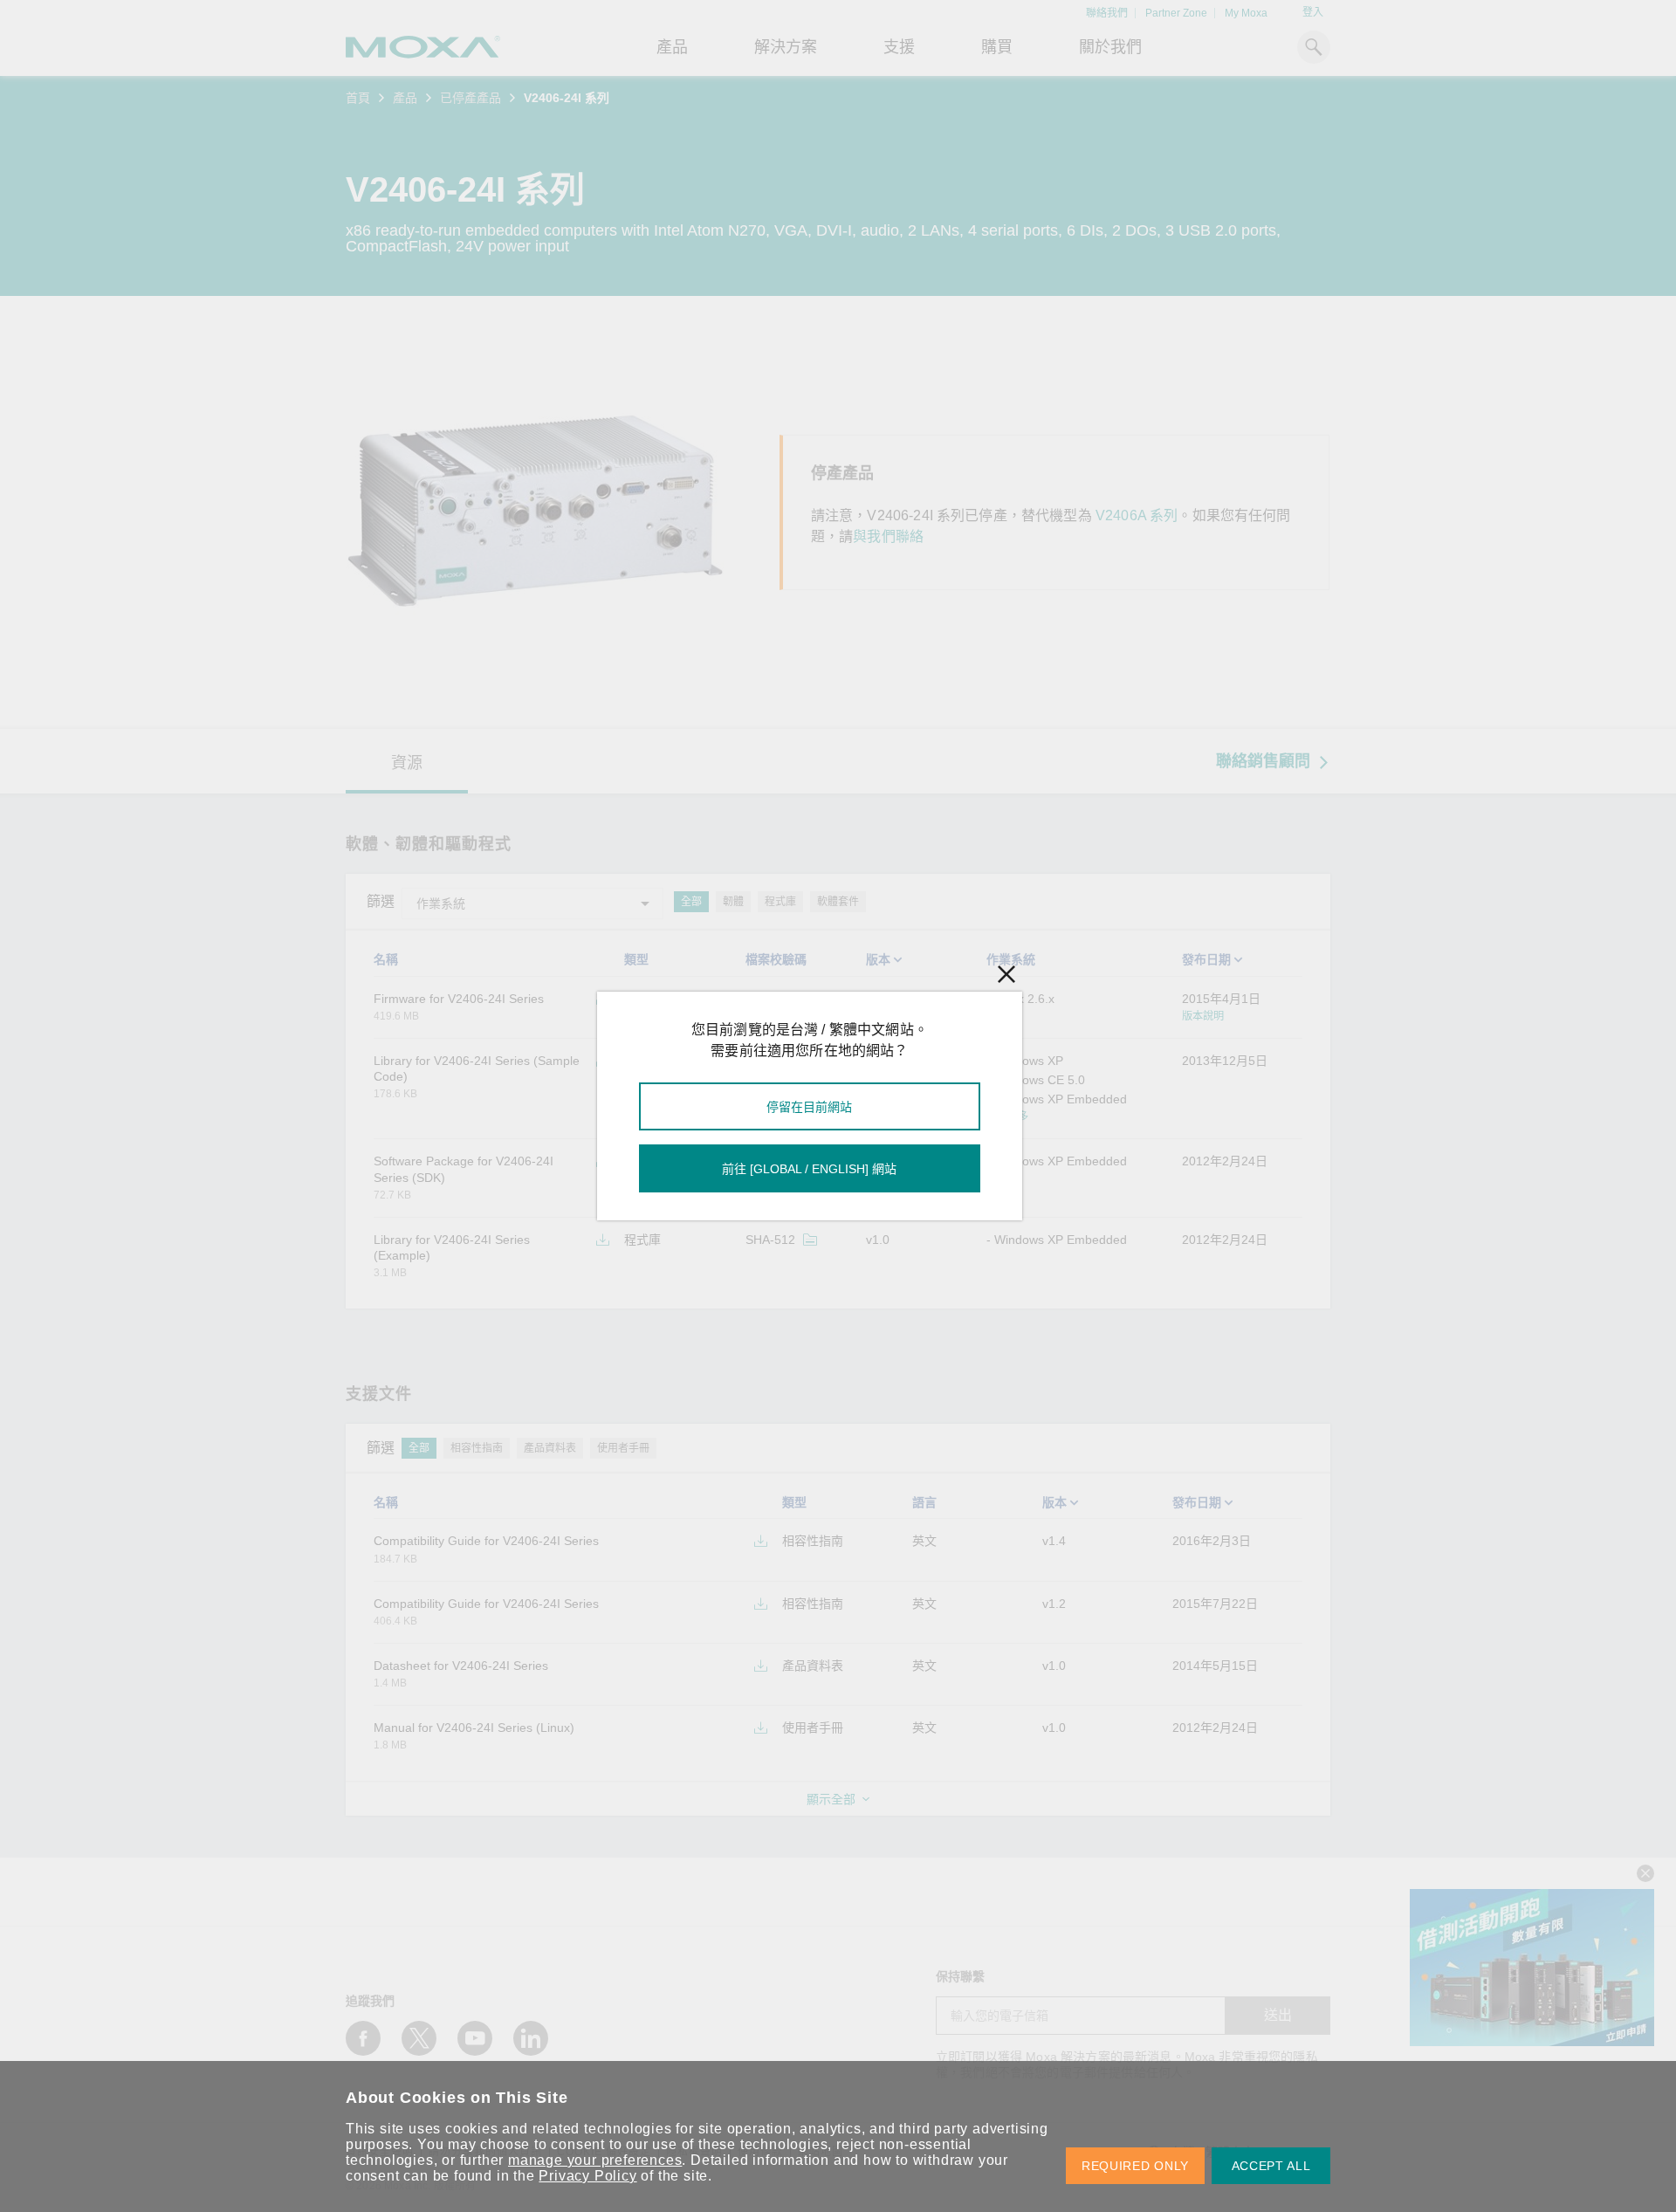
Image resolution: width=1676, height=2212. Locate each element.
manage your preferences (595, 2160)
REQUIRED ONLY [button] (1135, 2166)
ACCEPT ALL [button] (1271, 2166)
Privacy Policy (587, 2176)
